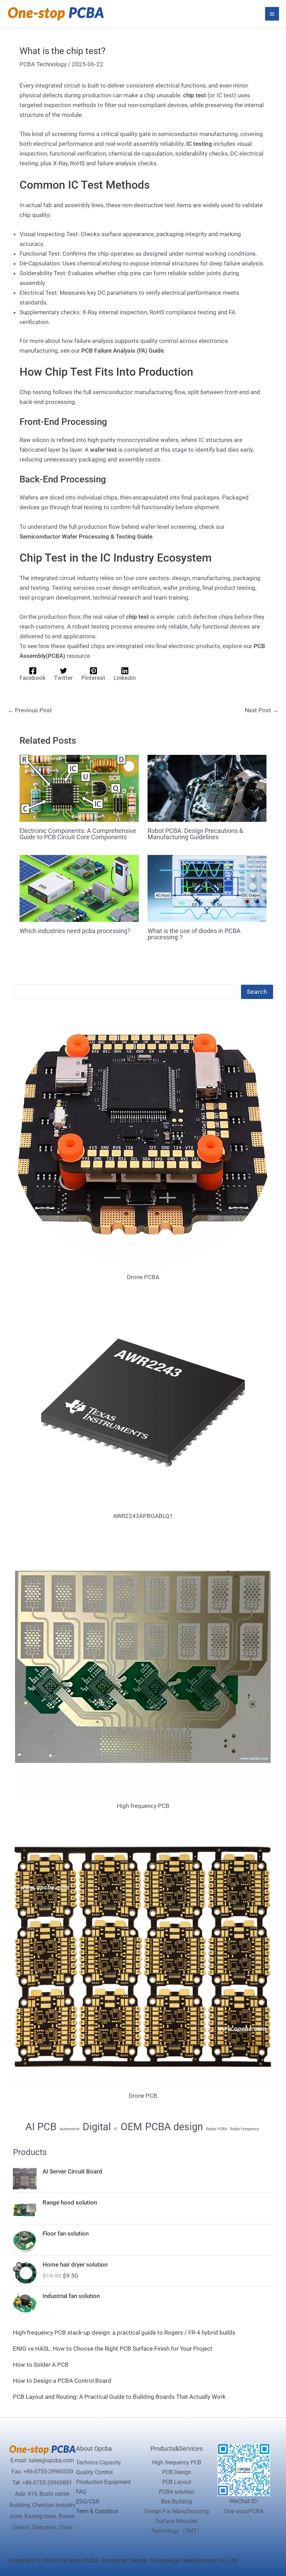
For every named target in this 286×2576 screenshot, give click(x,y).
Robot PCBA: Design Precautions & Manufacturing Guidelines (195, 834)
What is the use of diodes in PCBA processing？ (194, 934)
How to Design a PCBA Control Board (62, 2381)
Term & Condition (97, 2511)
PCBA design (174, 2127)
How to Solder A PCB (41, 2365)
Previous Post (30, 710)
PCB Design (177, 2472)
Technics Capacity (99, 2462)
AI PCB (41, 2127)
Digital (97, 2127)
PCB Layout (177, 2482)
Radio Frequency (244, 2129)
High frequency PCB (177, 2462)
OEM (131, 2127)
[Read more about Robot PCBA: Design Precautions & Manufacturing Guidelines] (207, 788)
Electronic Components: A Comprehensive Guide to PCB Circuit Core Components (78, 834)
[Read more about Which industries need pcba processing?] (79, 888)
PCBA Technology (43, 64)
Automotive (70, 2129)
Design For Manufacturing (177, 2511)
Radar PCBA (217, 2129)
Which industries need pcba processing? (75, 931)
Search (257, 992)
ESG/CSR (88, 2502)
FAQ (81, 2492)
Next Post (262, 710)
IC (116, 2129)
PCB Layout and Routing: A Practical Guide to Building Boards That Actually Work (119, 2397)
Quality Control (94, 2472)
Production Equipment (103, 2482)
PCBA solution (177, 2492)
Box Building (177, 2502)
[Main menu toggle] (272, 14)
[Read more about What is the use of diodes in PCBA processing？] (207, 888)
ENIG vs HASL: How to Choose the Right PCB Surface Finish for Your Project (113, 2349)
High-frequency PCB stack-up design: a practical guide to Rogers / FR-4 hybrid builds (124, 2333)
